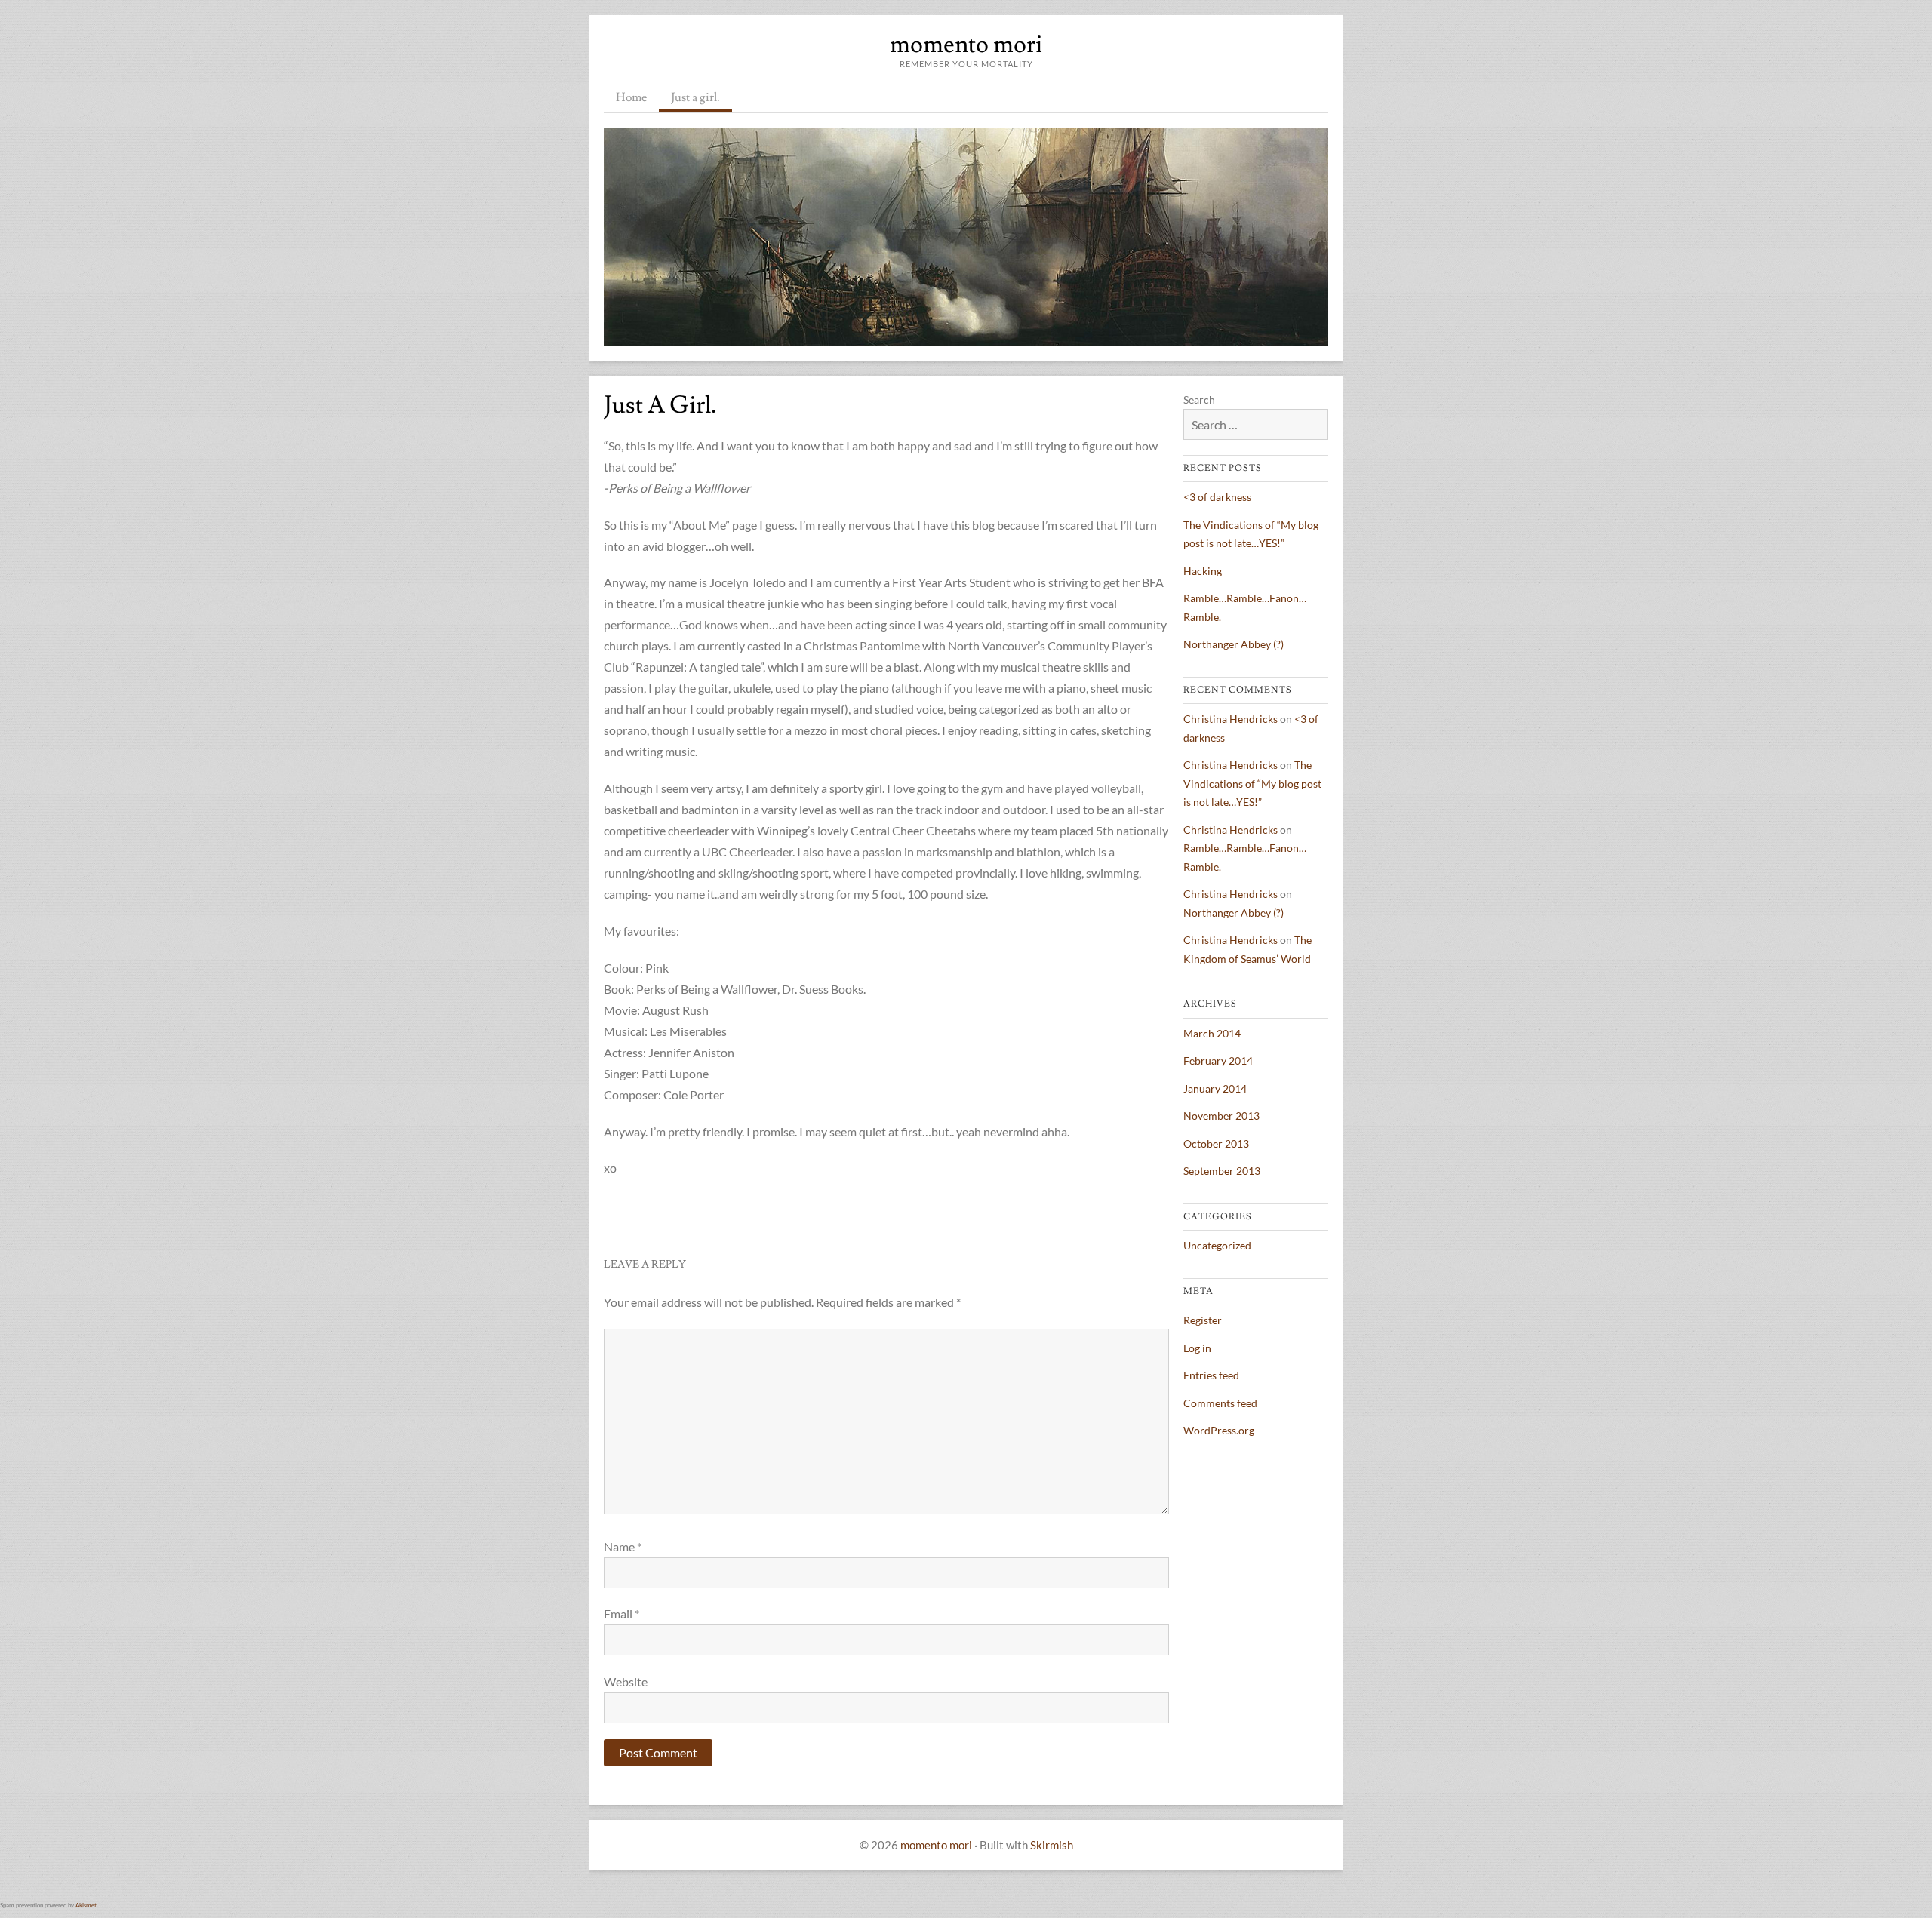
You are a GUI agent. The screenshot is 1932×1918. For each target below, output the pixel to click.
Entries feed (1211, 1375)
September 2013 (1222, 1171)
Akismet (86, 1905)
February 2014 (1218, 1060)
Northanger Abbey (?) (1234, 644)
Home (631, 97)
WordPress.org (1219, 1430)
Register (1203, 1320)
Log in (1197, 1348)
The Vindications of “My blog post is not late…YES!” (1252, 783)
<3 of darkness (1217, 497)
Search (1199, 400)
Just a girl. (695, 97)
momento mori (966, 45)
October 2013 (1216, 1143)
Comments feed (1220, 1403)
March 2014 (1212, 1033)
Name (623, 1546)
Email (621, 1614)
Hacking (1203, 571)
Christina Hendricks (1231, 719)
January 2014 (1215, 1088)
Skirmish (1052, 1845)
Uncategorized (1217, 1245)
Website (626, 1681)
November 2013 (1221, 1116)
